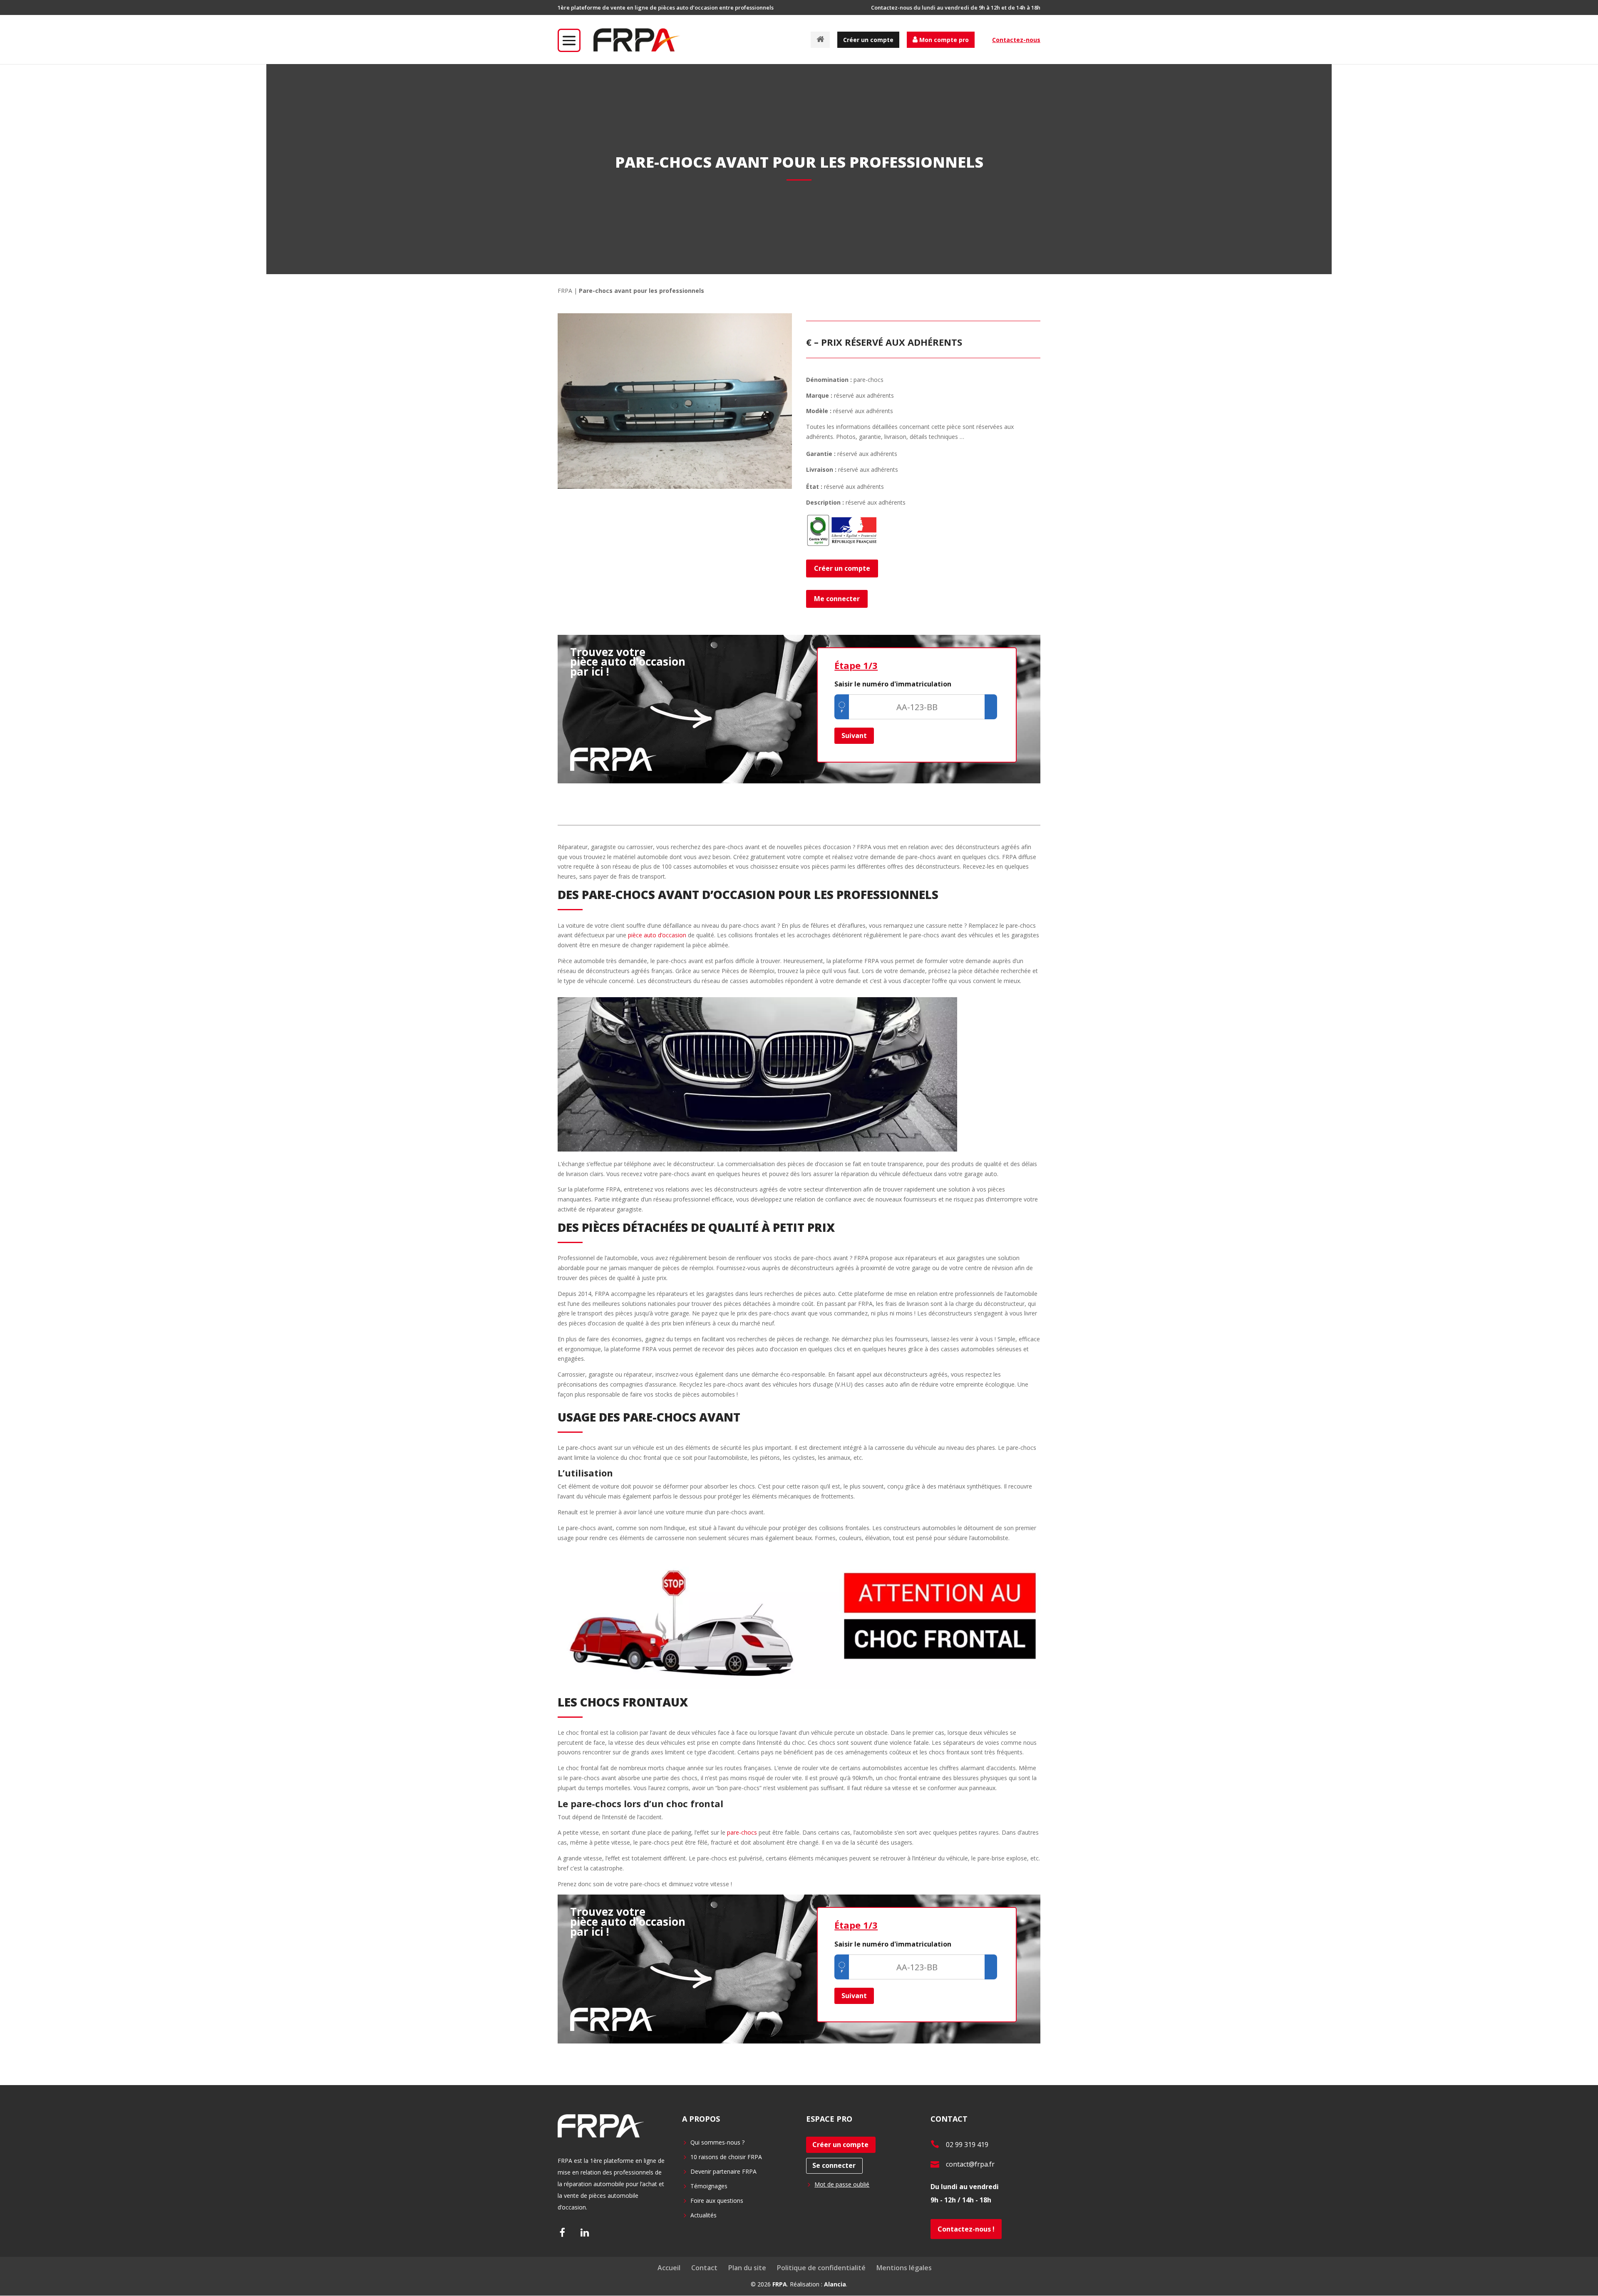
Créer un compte (868, 40)
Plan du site (747, 2268)
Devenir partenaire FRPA (723, 2171)
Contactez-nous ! (966, 2229)
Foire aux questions (717, 2201)
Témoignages (709, 2186)
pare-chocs (742, 1832)
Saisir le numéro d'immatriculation (893, 684)
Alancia (835, 2284)
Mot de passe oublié (842, 2184)
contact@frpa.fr (970, 2164)
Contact (704, 2268)
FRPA (565, 291)
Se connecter (834, 2165)
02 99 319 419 (967, 2145)
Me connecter (837, 599)
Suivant (854, 736)
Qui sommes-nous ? (717, 2142)
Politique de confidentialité (821, 2268)
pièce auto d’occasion (656, 935)
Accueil (669, 2268)
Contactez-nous (1016, 40)
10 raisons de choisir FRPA (726, 2157)
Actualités (703, 2215)
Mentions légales (904, 2268)
